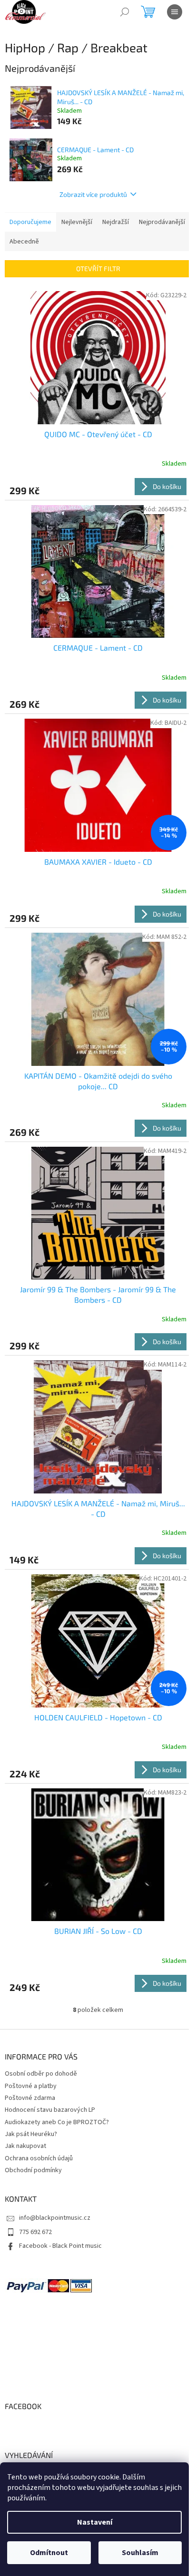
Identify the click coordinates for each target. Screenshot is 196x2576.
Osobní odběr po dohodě (41, 2074)
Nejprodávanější (162, 222)
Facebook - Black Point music (60, 2246)
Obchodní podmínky (33, 2170)
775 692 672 (35, 2232)
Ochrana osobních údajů (39, 2158)
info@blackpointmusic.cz (55, 2218)
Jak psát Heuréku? (31, 2134)
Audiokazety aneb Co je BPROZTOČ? (57, 2122)
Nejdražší (116, 222)
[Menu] (175, 12)
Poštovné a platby (31, 2086)
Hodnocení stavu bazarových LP (50, 2110)
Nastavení (95, 2522)
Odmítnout (49, 2553)
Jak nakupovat (25, 2146)
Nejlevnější (77, 222)
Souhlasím (140, 2553)
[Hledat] (125, 12)
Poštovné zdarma (30, 2098)
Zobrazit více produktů (93, 194)
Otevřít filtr (98, 268)
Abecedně (24, 242)
